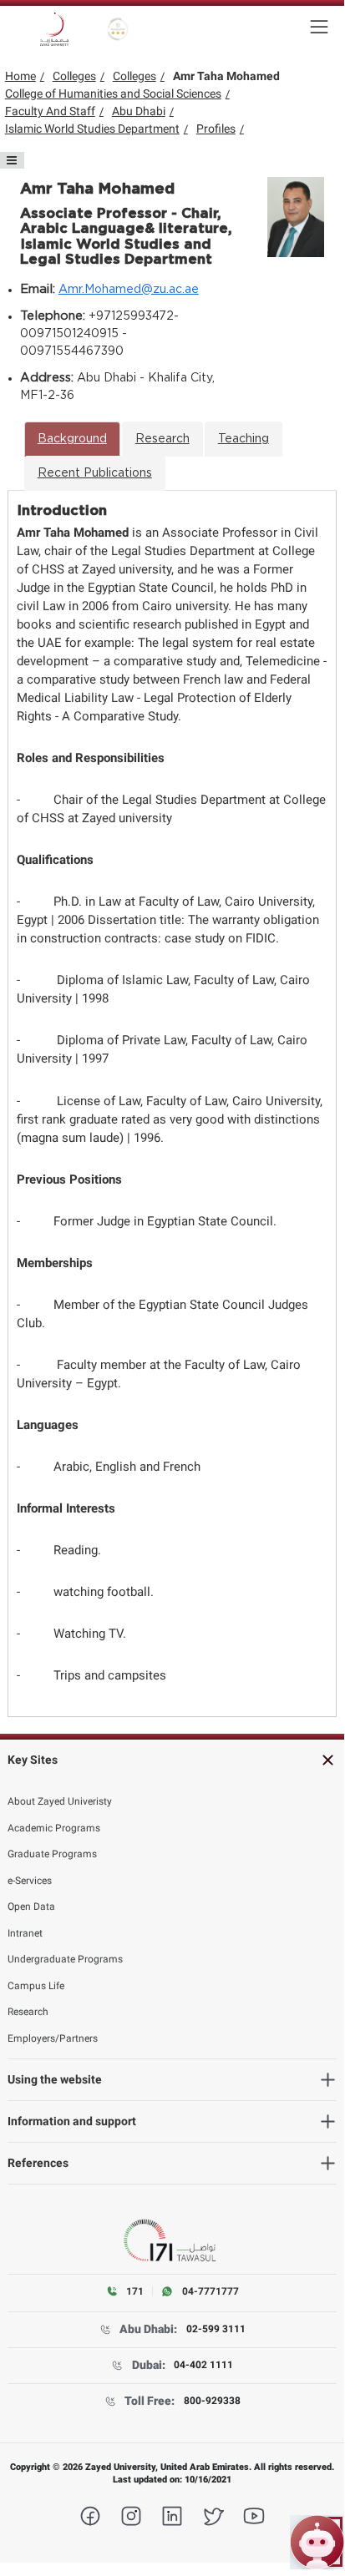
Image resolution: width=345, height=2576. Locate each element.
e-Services (30, 1881)
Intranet (25, 1933)
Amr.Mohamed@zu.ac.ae (129, 290)
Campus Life (36, 1986)
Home (20, 76)
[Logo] (54, 29)
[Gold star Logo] (118, 29)
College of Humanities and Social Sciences (113, 93)
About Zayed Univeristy (60, 1801)
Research (162, 439)
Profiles (216, 129)
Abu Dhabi (139, 111)
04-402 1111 (203, 2365)
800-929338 (212, 2401)
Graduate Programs (52, 1854)
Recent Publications (95, 473)
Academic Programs (54, 1828)
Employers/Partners (53, 2038)
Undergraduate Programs (65, 1959)
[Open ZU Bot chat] (317, 2542)
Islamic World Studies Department (92, 129)
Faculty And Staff (50, 111)
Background (72, 439)
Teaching (244, 439)
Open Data (31, 1907)
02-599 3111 (216, 2329)
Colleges (74, 76)
